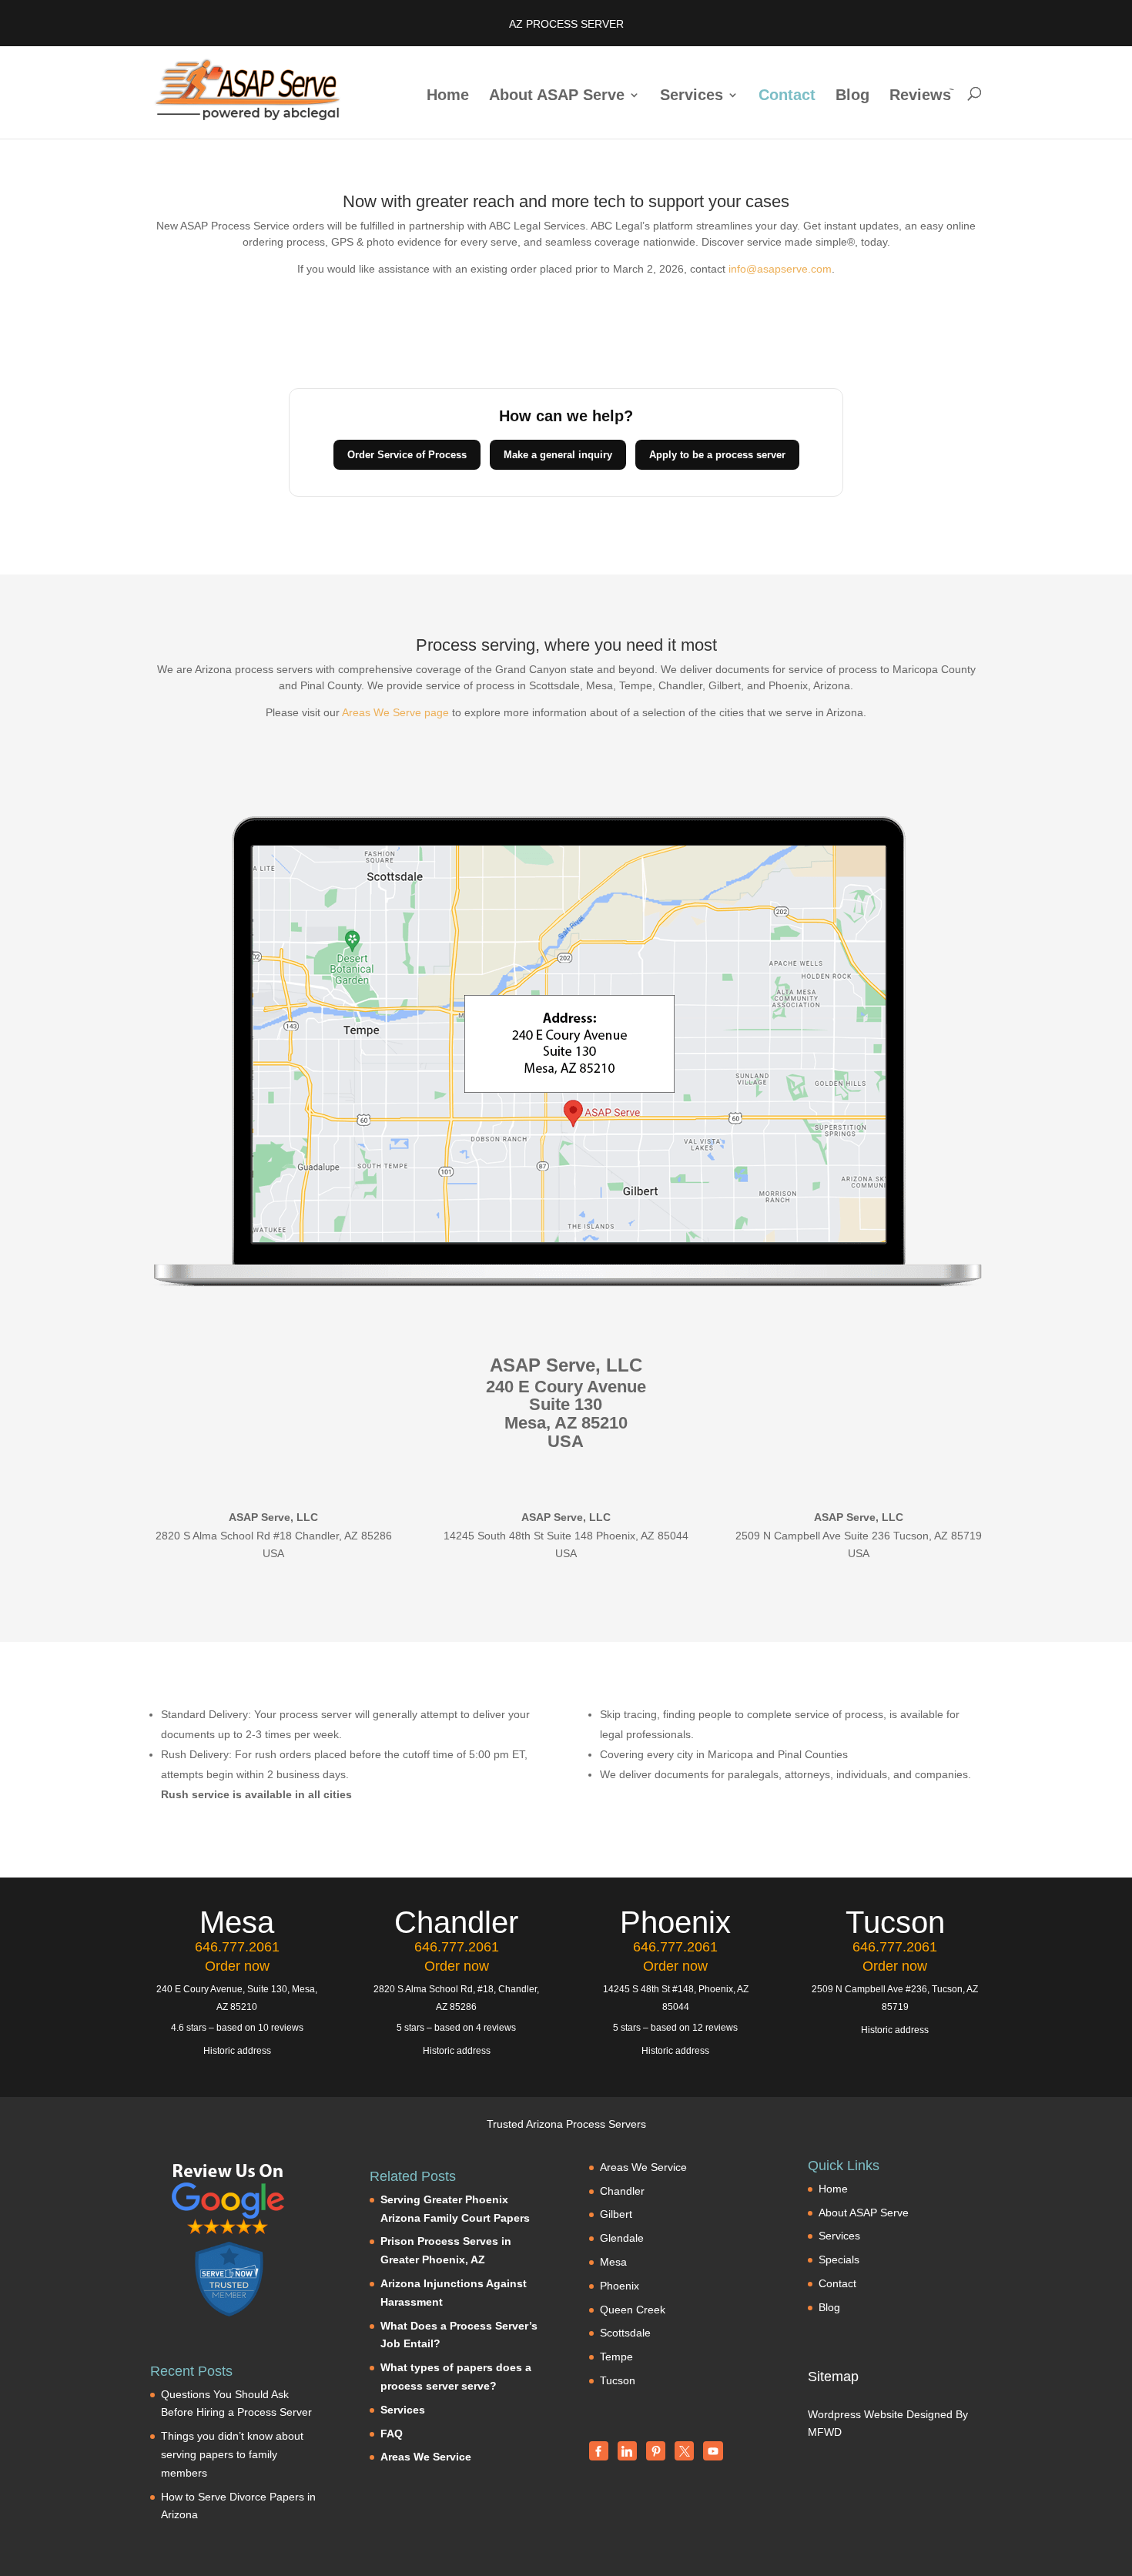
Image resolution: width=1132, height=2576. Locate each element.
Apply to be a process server (717, 455)
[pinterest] (656, 2451)
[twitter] (684, 2451)
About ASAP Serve (557, 96)
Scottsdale (625, 2333)
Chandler (622, 2191)
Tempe (616, 2357)
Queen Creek (633, 2310)
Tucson (618, 2380)
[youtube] (713, 2451)
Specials (839, 2259)
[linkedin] (627, 2451)
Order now (237, 1966)
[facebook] (599, 2451)
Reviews (920, 96)
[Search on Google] (229, 2199)
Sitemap (833, 2377)
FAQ (392, 2434)
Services (692, 96)
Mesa (613, 2262)
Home (448, 96)
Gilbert (616, 2214)
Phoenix (620, 2286)
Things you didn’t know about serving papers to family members (232, 2454)
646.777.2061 (237, 1947)
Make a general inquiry (558, 455)
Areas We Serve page (395, 712)
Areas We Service (426, 2457)
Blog (852, 96)
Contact (787, 96)
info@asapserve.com (780, 269)
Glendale (622, 2238)
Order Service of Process (407, 455)
